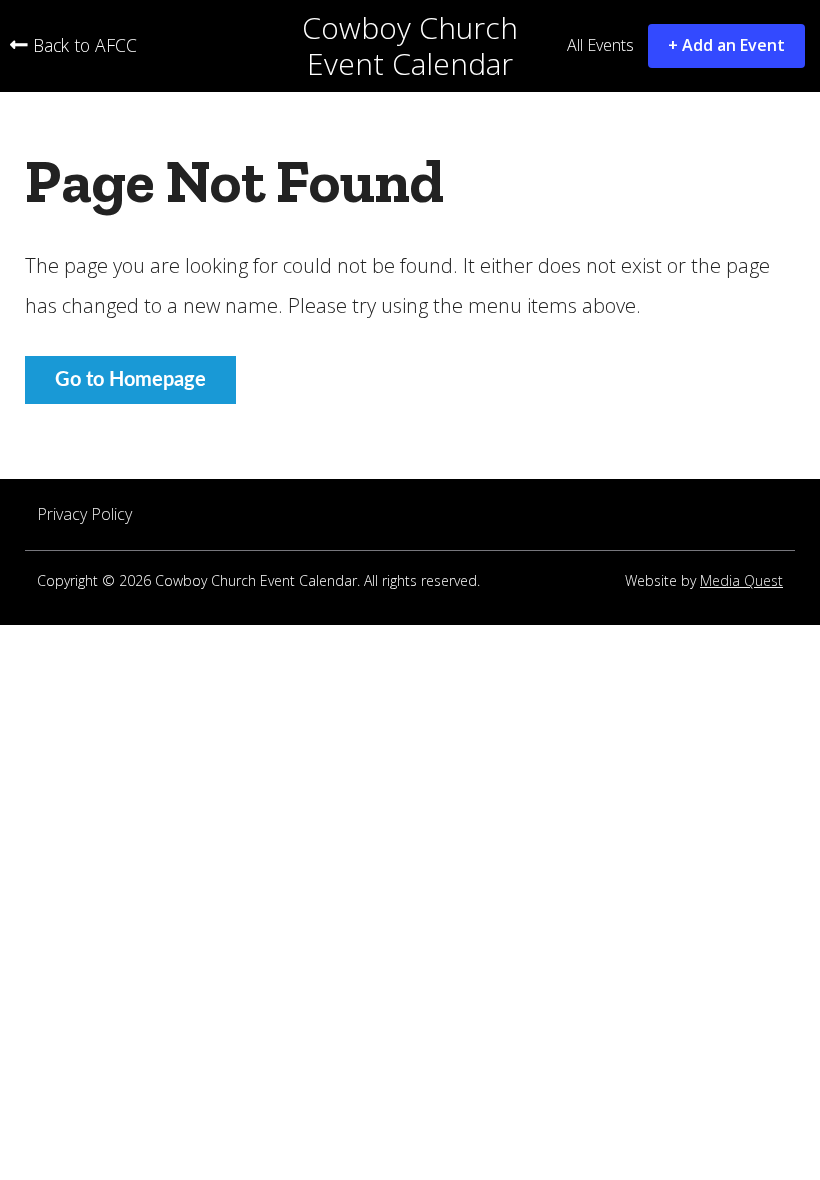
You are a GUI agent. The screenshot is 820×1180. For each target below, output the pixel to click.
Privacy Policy (84, 514)
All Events (600, 45)
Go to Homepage (130, 380)
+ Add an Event (726, 45)
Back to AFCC (82, 45)
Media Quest (741, 581)
